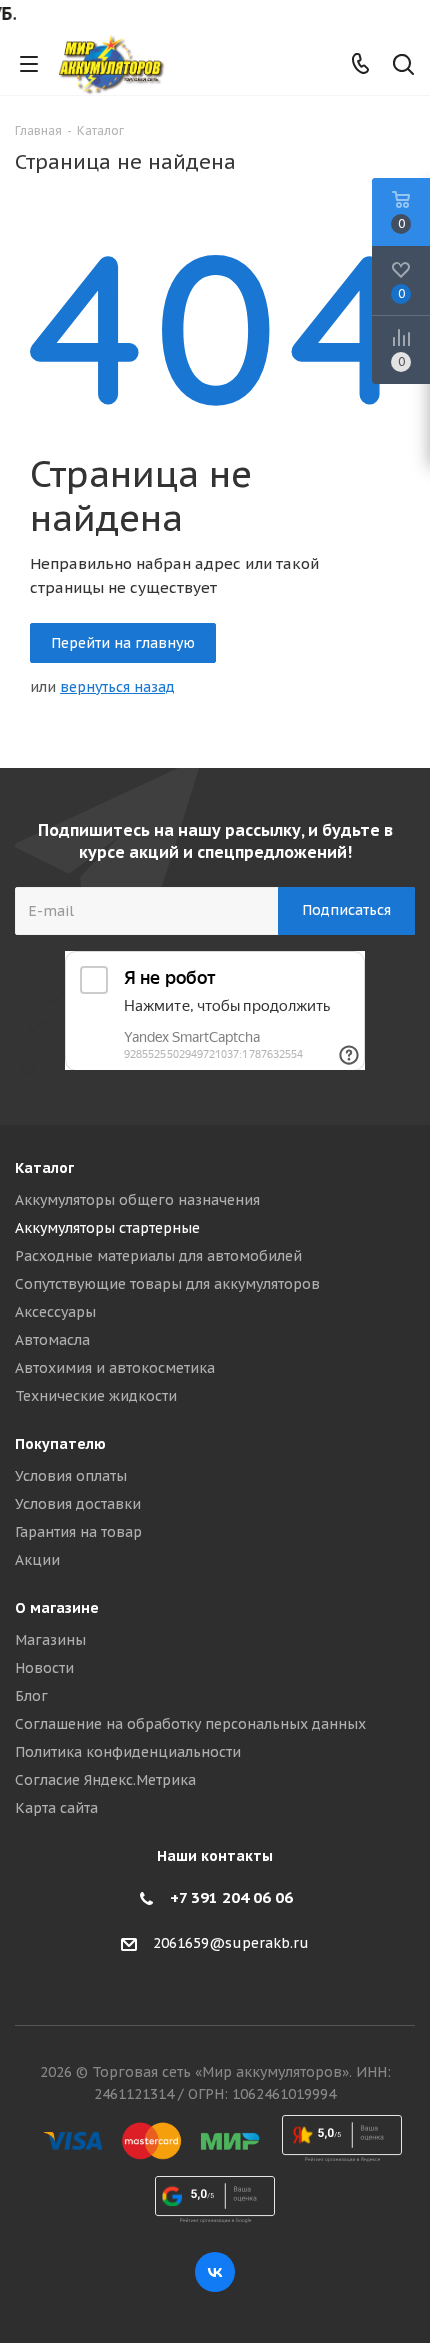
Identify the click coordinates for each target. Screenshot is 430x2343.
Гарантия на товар (78, 1532)
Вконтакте (215, 2272)
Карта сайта (56, 1808)
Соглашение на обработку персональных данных (190, 1724)
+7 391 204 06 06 (231, 1897)
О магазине (57, 1608)
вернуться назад (117, 687)
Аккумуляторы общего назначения (137, 1200)
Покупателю (60, 1444)
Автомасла (52, 1340)
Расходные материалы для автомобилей (158, 1256)
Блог (31, 1696)
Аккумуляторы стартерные (107, 1228)
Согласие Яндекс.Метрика (105, 1780)
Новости (44, 1668)
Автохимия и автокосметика (115, 1368)
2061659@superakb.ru (231, 1943)
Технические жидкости (96, 1396)
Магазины (50, 1640)
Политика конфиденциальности (128, 1752)
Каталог (44, 1168)
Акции (37, 1560)
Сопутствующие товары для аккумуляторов (167, 1284)
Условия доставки (78, 1504)
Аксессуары (55, 1312)
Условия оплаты (71, 1476)
